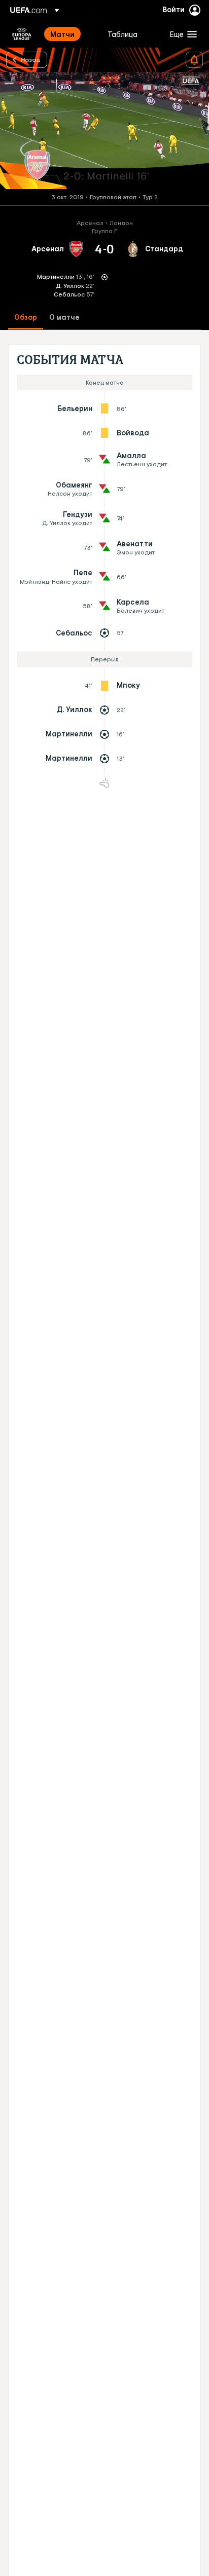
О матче (64, 318)
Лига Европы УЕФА (22, 34)
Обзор (26, 318)
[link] (62, 34)
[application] (104, 131)
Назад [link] (31, 59)
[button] (181, 34)
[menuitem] (70, 34)
